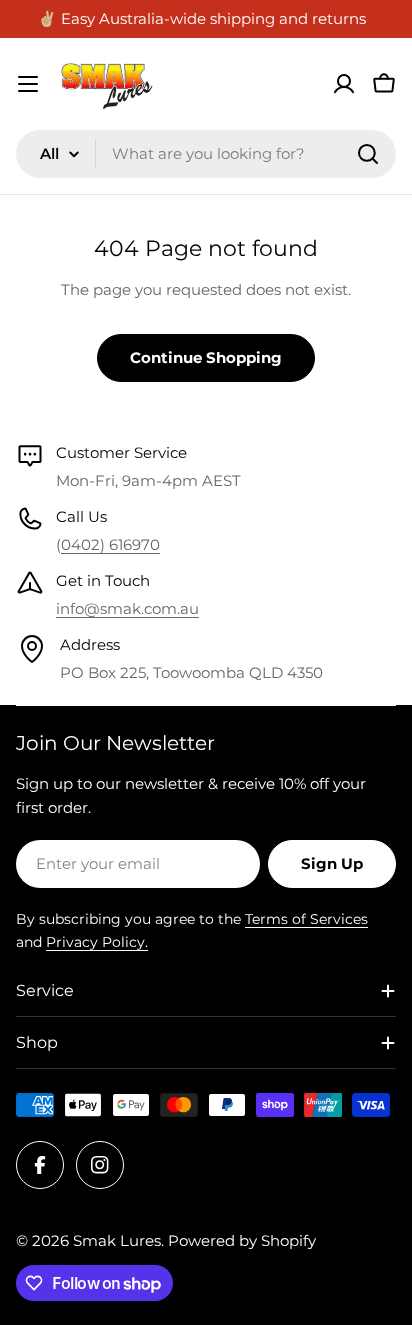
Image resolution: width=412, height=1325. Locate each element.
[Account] (344, 84)
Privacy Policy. (97, 942)
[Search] (368, 154)
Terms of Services (306, 919)
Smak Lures (117, 1240)
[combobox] (206, 154)
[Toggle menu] (28, 84)
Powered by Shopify (242, 1240)
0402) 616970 (110, 544)
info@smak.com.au (127, 608)
